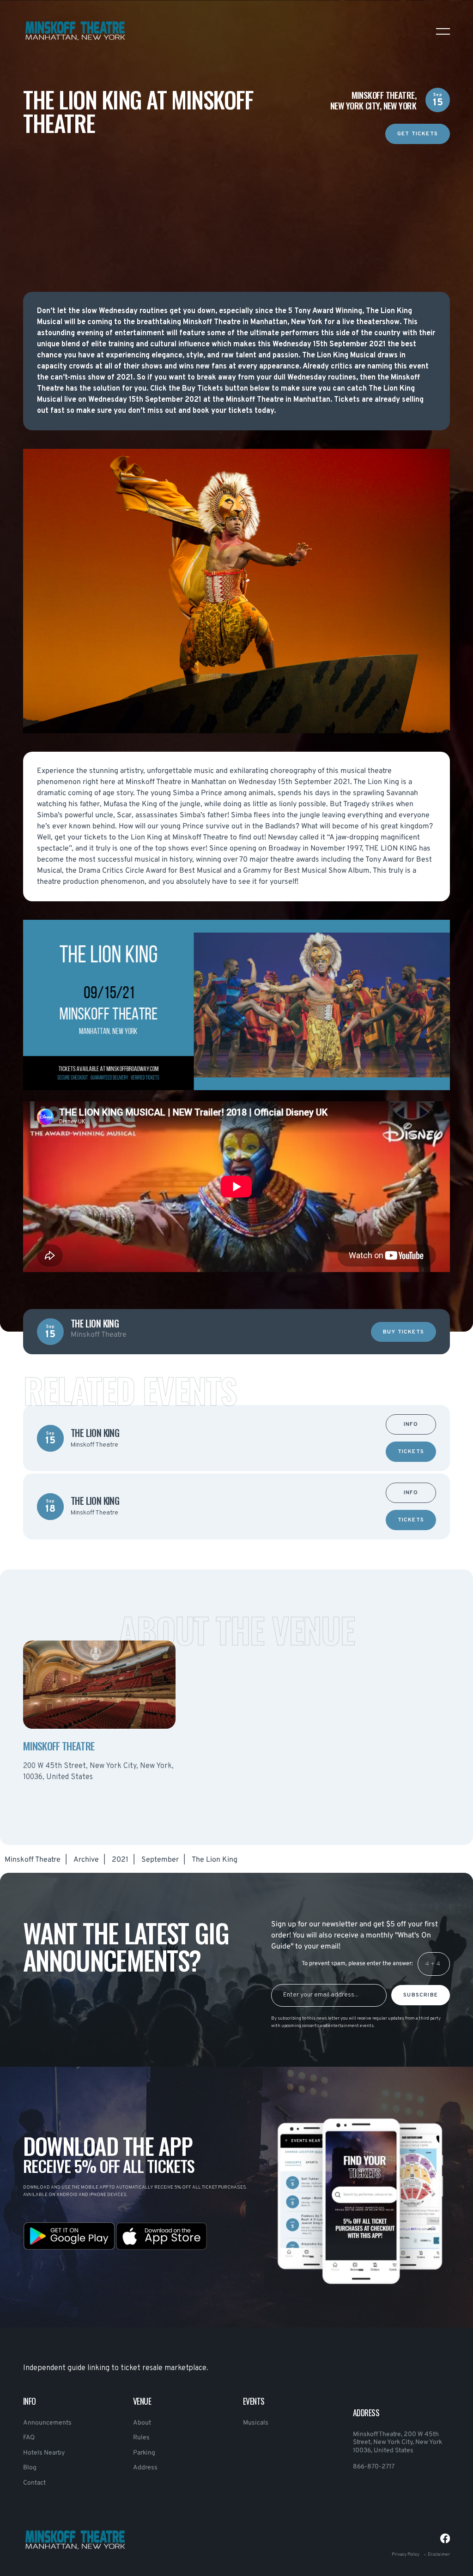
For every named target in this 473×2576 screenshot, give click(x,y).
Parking (144, 2453)
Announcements (47, 2423)
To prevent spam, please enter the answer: (357, 1964)
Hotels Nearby (44, 2453)
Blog (30, 2468)
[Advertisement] (236, 209)
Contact (34, 2483)
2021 (120, 1860)
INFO (411, 1425)
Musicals (256, 2423)
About (142, 2423)
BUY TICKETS (403, 1332)
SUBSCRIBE (421, 1995)
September (160, 1860)
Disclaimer (439, 2555)
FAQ (29, 2438)
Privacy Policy (406, 2555)
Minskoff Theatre (33, 1860)
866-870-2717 (374, 2467)
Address (145, 2468)
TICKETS (411, 1452)
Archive (86, 1860)
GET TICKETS (418, 134)
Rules (141, 2438)
